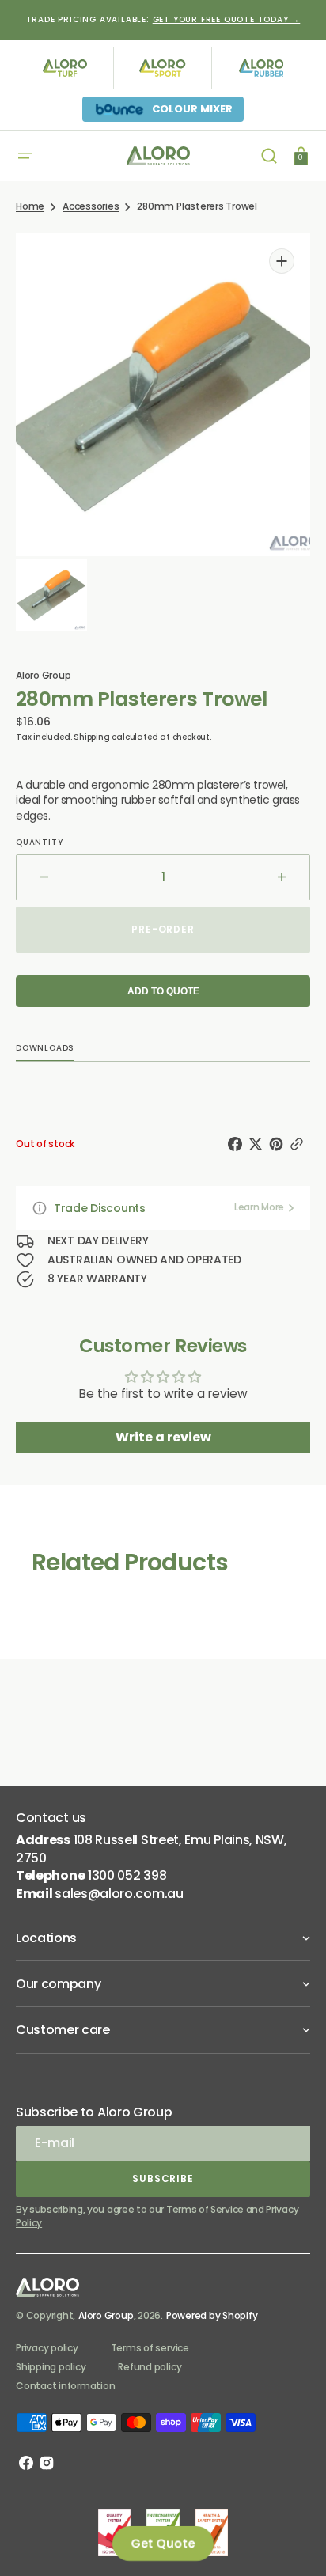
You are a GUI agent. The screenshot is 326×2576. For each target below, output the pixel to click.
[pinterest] (279, 1144)
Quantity (39, 843)
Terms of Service (205, 2209)
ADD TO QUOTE (163, 991)
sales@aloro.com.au (119, 1894)
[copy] (300, 1144)
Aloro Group (106, 2315)
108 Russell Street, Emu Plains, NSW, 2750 (151, 1849)
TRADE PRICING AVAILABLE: (163, 19)
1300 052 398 (127, 1875)
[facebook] (238, 1144)
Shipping (91, 737)
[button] (25, 156)
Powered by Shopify (212, 2315)
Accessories (91, 206)
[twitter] (259, 1144)
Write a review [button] (163, 1437)
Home (30, 206)
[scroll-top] (292, 2542)
